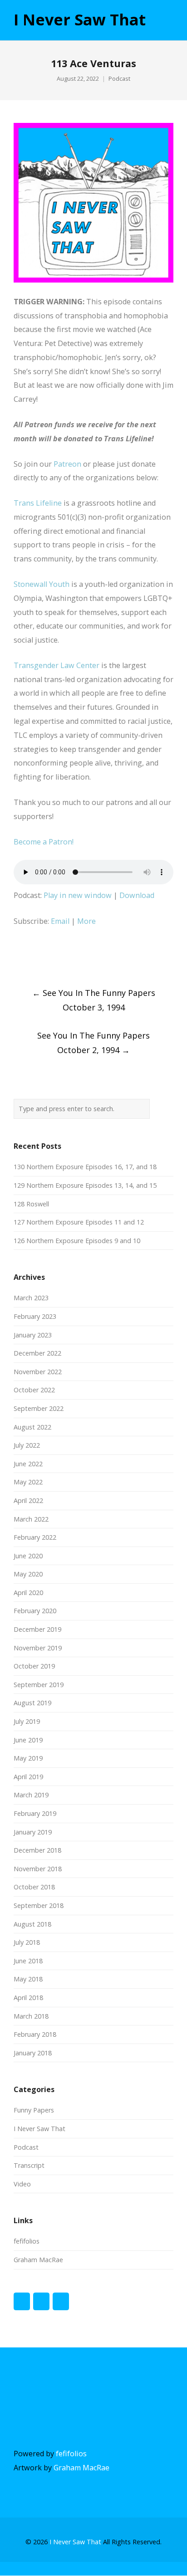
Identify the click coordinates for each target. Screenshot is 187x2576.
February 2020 (35, 1611)
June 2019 (28, 1740)
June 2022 (28, 1464)
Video (22, 2184)
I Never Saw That (80, 20)
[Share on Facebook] (17, 958)
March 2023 (31, 1298)
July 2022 (27, 1445)
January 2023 (33, 1335)
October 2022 (34, 1390)
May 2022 (28, 1482)
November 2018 (38, 1869)
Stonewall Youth (42, 584)
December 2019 (37, 1629)
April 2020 (28, 1593)
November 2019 (38, 1648)
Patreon (67, 464)
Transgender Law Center (57, 665)
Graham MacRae (38, 2260)
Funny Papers (34, 2110)
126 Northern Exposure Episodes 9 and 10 (77, 1241)
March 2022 (31, 1519)
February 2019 (35, 1813)
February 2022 (35, 1537)
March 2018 (31, 2016)
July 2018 (27, 1942)
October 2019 (34, 1666)
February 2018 (35, 2034)
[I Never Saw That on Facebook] (22, 2301)
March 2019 (31, 1795)
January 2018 (33, 2053)
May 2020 (28, 1574)
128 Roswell (31, 1204)
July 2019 (27, 1721)
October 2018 (34, 1887)
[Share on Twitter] (34, 958)
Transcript (29, 2165)
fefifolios (27, 2241)
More (86, 921)
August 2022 (32, 1427)
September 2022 (39, 1408)
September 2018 (39, 1905)
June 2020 (28, 1556)
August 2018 (32, 1924)
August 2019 (32, 1703)
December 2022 (37, 1353)
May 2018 (28, 1979)
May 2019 (28, 1758)
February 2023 (35, 1316)
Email (60, 921)
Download (137, 895)
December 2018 (37, 1850)
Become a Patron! (44, 842)
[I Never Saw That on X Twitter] (41, 2301)
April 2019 (28, 1777)
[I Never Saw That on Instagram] (61, 2301)
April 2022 (28, 1500)
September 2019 (39, 1685)
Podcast (119, 79)
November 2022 (38, 1372)
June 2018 (28, 1961)
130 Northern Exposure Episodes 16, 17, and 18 (85, 1167)
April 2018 (28, 1998)
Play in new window (78, 895)
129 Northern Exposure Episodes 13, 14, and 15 (85, 1185)
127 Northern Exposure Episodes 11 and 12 (79, 1222)
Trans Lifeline (38, 503)
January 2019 (33, 1832)
